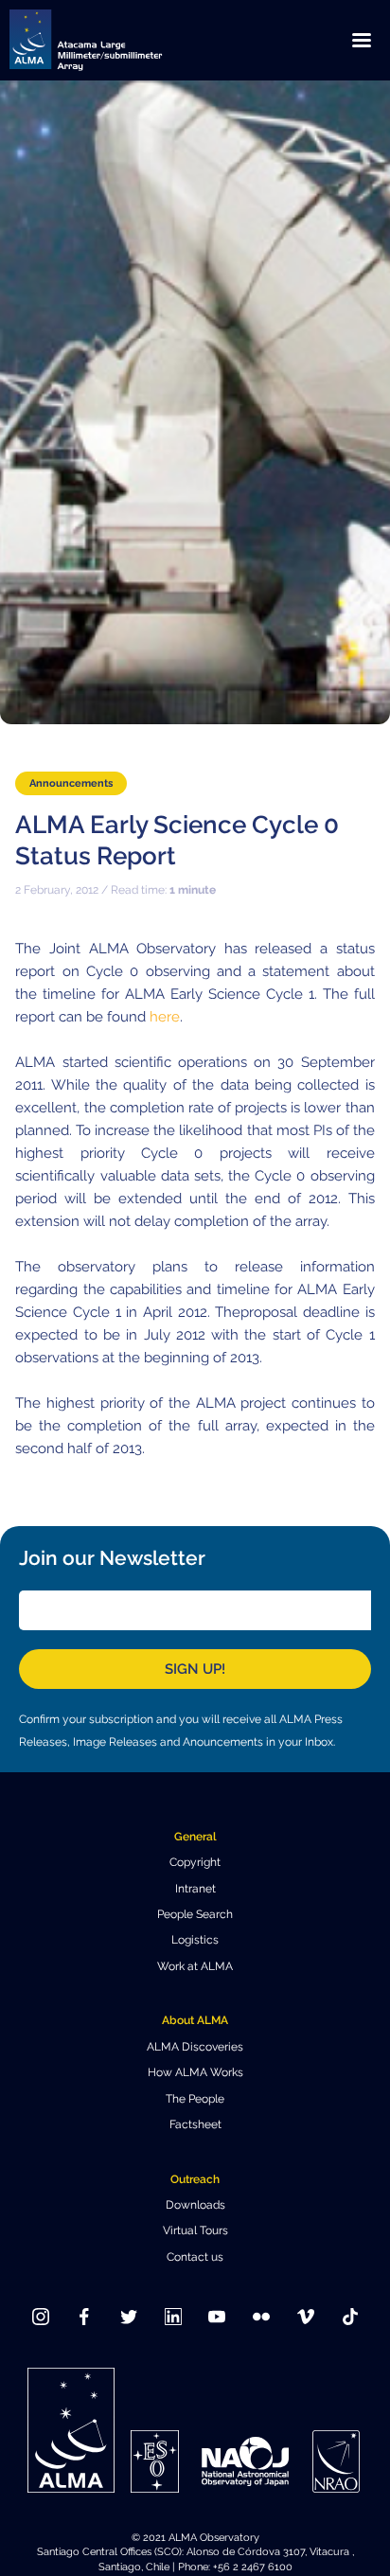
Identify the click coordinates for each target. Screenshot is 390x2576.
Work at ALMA (195, 1966)
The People (195, 2099)
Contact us (195, 2257)
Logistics (195, 1940)
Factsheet (195, 2124)
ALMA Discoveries (195, 2047)
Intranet (195, 1889)
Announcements (71, 783)
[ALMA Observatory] (109, 40)
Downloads (195, 2205)
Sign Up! (195, 1669)
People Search (195, 1914)
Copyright (195, 1862)
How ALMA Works (195, 2072)
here (165, 1017)
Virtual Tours (195, 2230)
